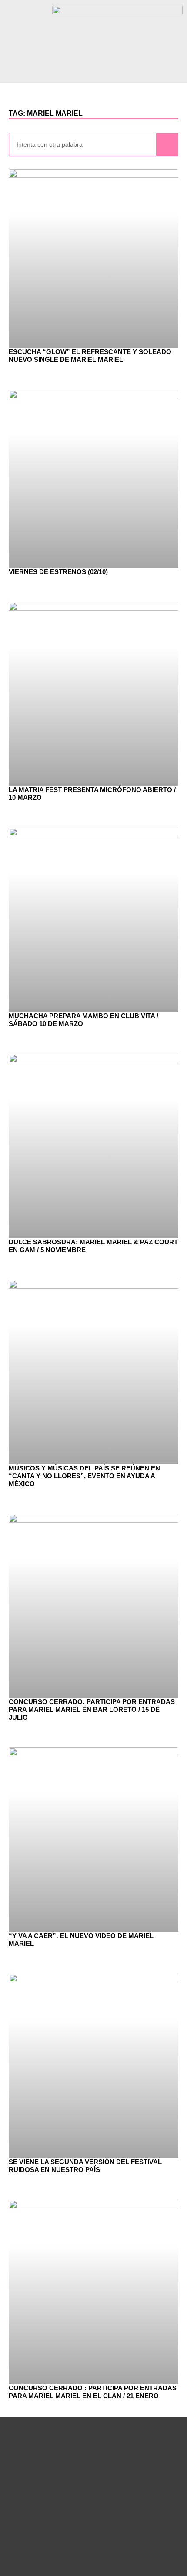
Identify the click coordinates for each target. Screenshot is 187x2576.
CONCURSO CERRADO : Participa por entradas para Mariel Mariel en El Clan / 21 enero (93, 2392)
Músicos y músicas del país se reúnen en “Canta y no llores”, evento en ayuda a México (84, 1476)
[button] (93, 71)
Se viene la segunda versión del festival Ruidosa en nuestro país (85, 2166)
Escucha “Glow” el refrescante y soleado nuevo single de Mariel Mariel (90, 356)
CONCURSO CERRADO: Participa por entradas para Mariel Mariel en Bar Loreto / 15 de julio (92, 1709)
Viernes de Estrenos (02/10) (58, 572)
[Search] (167, 145)
